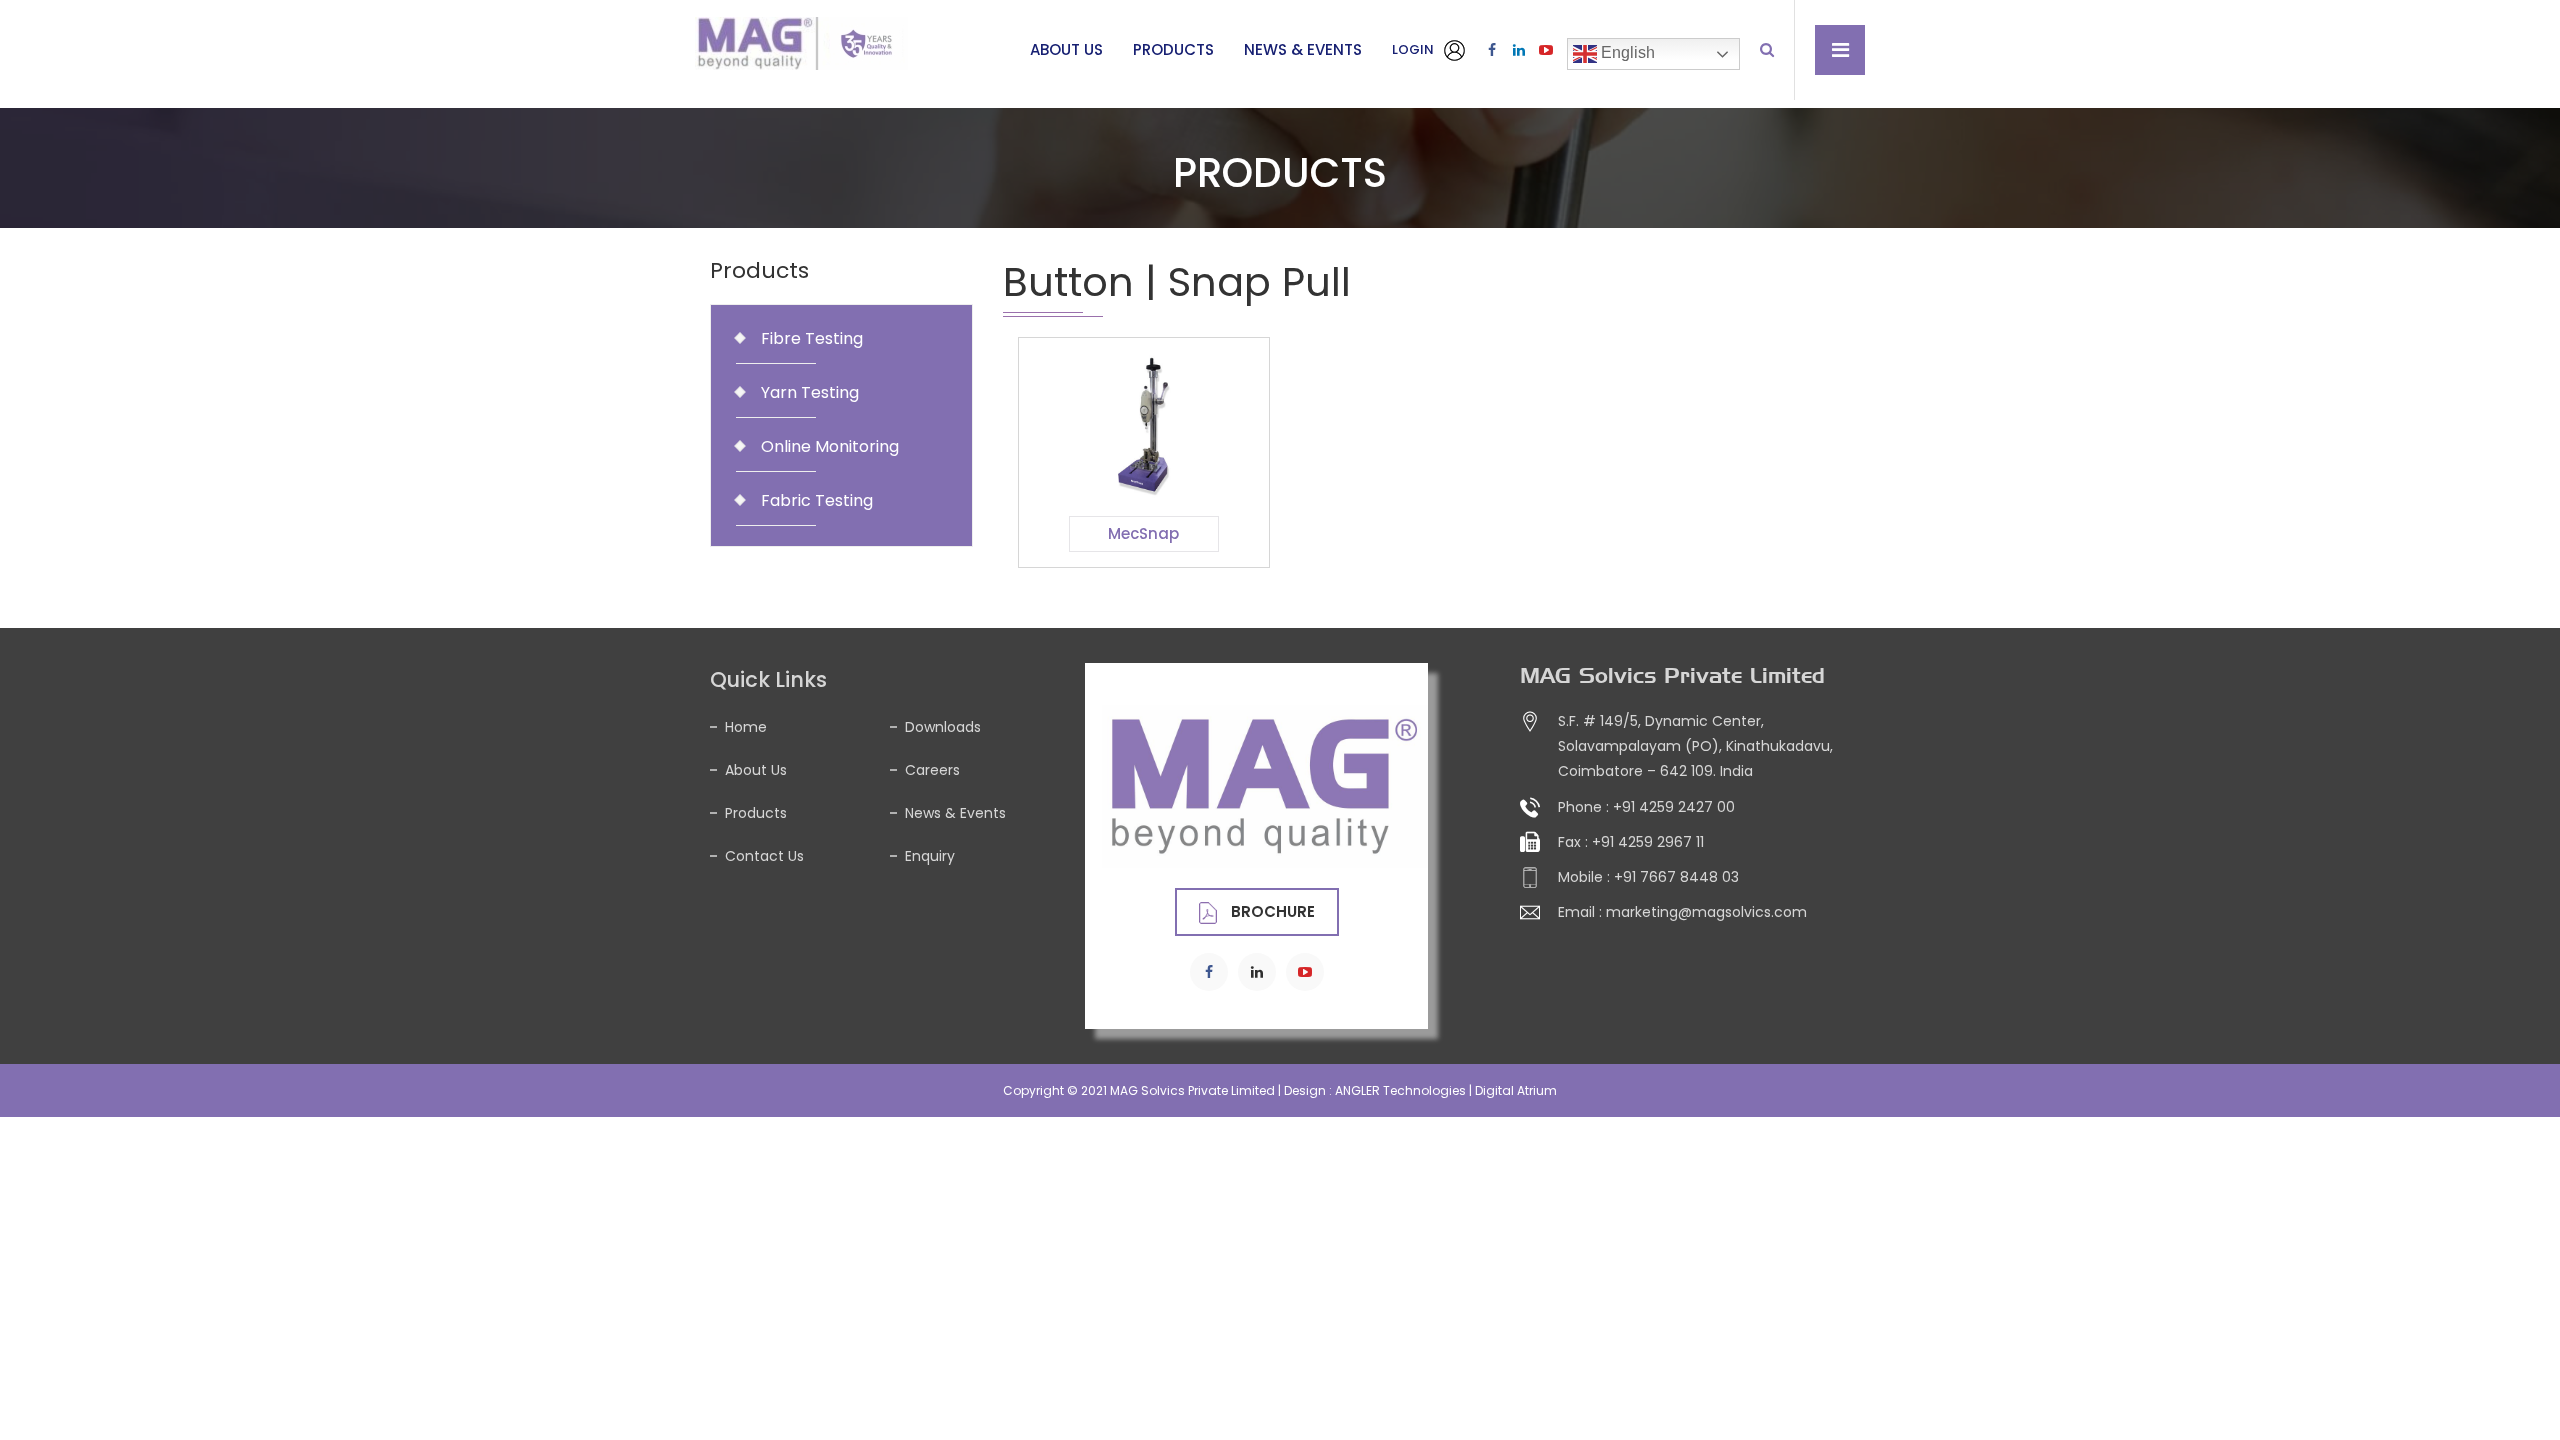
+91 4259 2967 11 (1648, 842)
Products (756, 813)
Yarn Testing (810, 392)
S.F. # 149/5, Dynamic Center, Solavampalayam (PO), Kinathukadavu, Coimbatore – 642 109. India (1695, 746)
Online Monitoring (830, 446)
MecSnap (1143, 533)
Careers (932, 770)
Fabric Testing (817, 500)
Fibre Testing (812, 338)
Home (746, 727)
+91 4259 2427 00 (1674, 807)
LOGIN (1414, 49)
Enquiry (930, 856)
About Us (756, 770)
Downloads (943, 727)
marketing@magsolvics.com (1706, 912)
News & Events (955, 813)
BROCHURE (1271, 911)
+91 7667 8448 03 (1676, 877)
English (1626, 52)
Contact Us (764, 856)
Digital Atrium (1516, 1090)
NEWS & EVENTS (1303, 49)
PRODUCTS (1173, 49)
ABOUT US (1066, 49)
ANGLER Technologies (1400, 1090)
